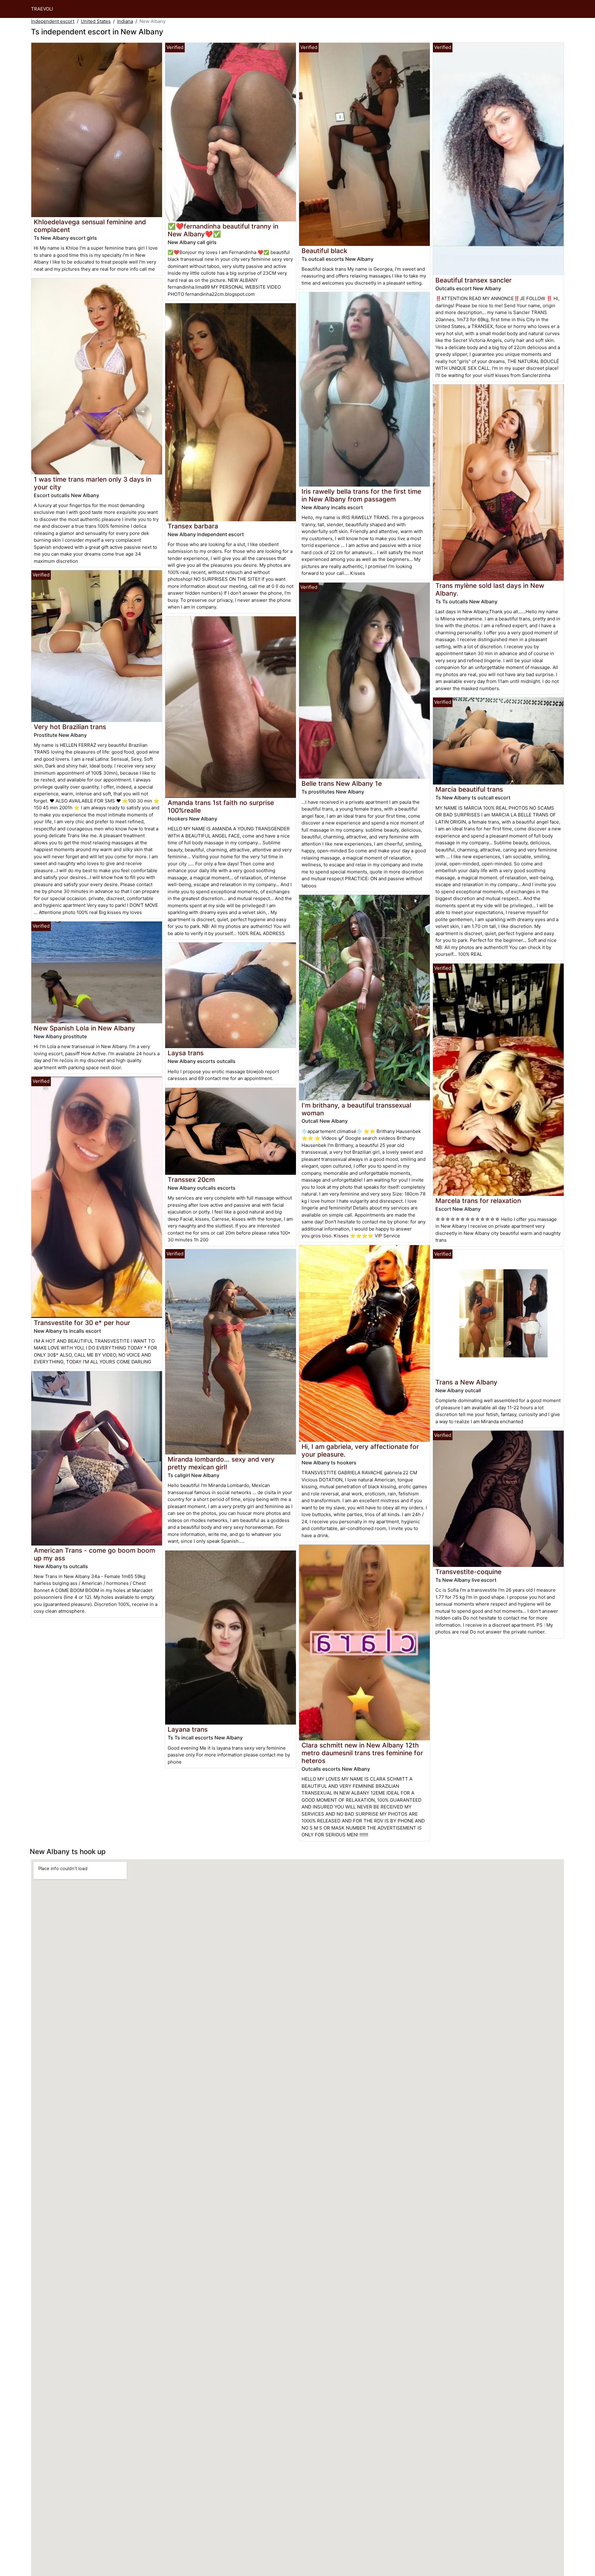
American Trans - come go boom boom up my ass (94, 1554)
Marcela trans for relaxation (478, 1201)
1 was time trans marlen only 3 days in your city (93, 483)
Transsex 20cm (191, 1180)
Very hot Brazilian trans (70, 727)
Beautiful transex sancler (474, 280)
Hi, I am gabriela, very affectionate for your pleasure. (360, 1450)
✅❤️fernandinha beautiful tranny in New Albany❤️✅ (223, 230)
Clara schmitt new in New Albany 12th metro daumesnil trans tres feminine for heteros (362, 1753)
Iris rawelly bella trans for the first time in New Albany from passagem (361, 495)
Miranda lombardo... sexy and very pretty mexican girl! (221, 1463)
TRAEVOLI (42, 9)
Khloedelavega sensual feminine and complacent (90, 226)
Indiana (125, 21)
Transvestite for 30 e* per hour (82, 1323)
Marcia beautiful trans (469, 789)
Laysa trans (186, 1053)
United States (96, 21)
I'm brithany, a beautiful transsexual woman (356, 1109)
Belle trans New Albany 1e (342, 783)
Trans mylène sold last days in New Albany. (490, 589)
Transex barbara (193, 526)
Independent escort (53, 21)
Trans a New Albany (466, 1382)
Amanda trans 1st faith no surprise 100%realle (221, 807)
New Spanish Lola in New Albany (84, 1028)
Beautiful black (324, 251)
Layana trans (188, 1729)
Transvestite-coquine (468, 1572)
